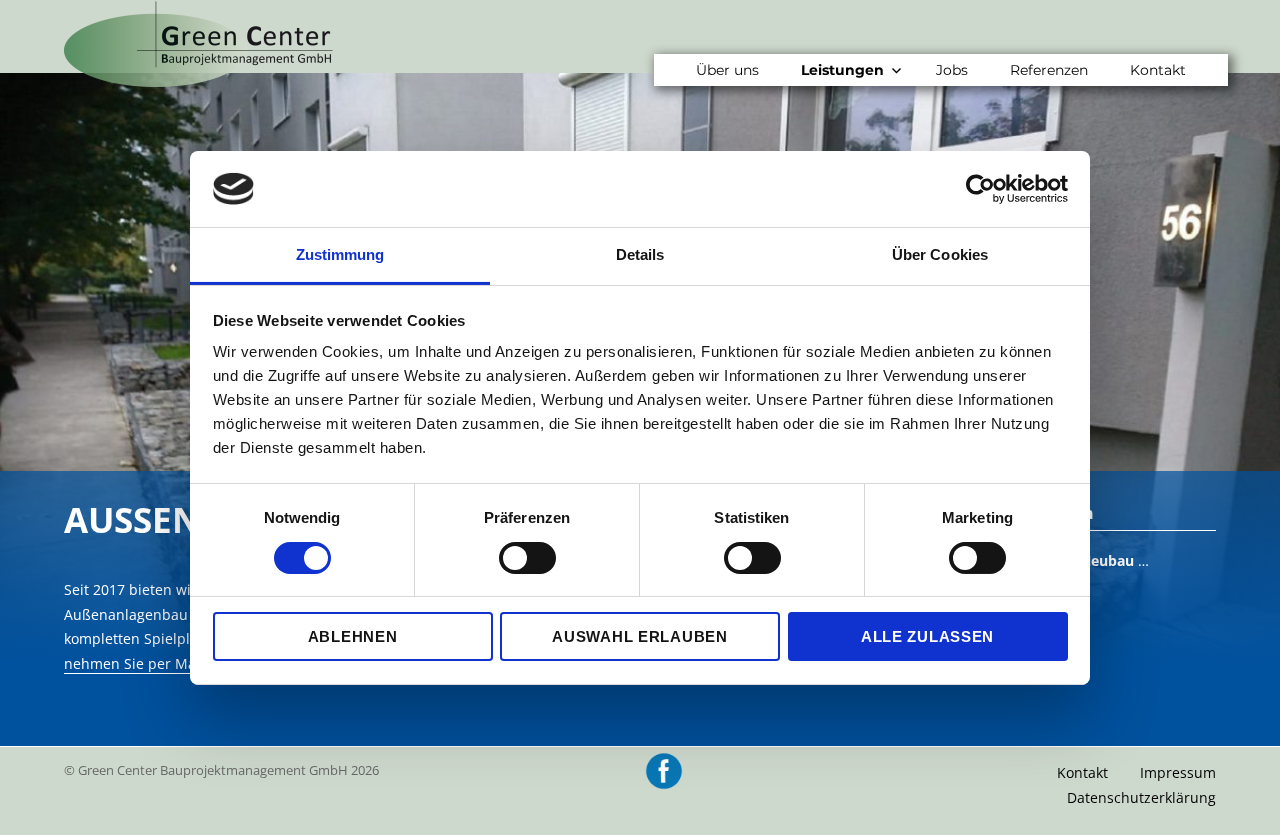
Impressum (1178, 772)
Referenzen (1049, 70)
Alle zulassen (927, 636)
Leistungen (842, 70)
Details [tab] (640, 254)
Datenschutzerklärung (1141, 797)
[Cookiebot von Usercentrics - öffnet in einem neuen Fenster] (980, 189)
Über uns (727, 70)
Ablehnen (353, 636)
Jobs (952, 70)
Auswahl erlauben (639, 636)
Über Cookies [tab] (940, 254)
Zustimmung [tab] (340, 254)
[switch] (527, 558)
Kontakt (1158, 70)
